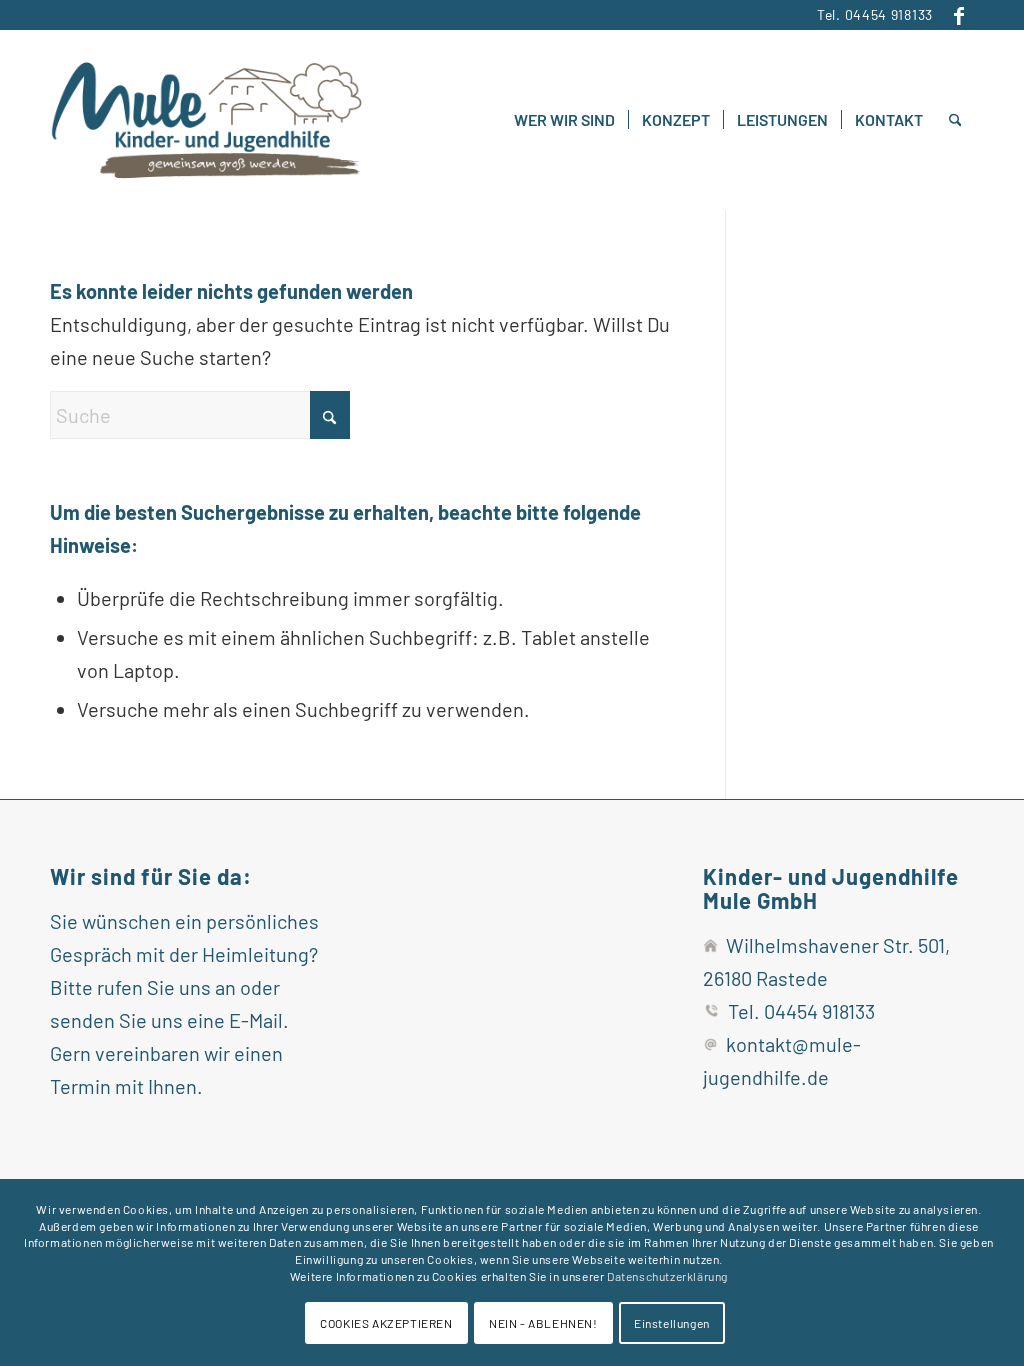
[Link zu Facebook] (959, 15)
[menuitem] (564, 120)
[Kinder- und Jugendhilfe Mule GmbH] (206, 120)
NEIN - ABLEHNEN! (543, 1323)
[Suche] (955, 120)
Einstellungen (672, 1323)
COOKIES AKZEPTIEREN (386, 1323)
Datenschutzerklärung (667, 1276)
